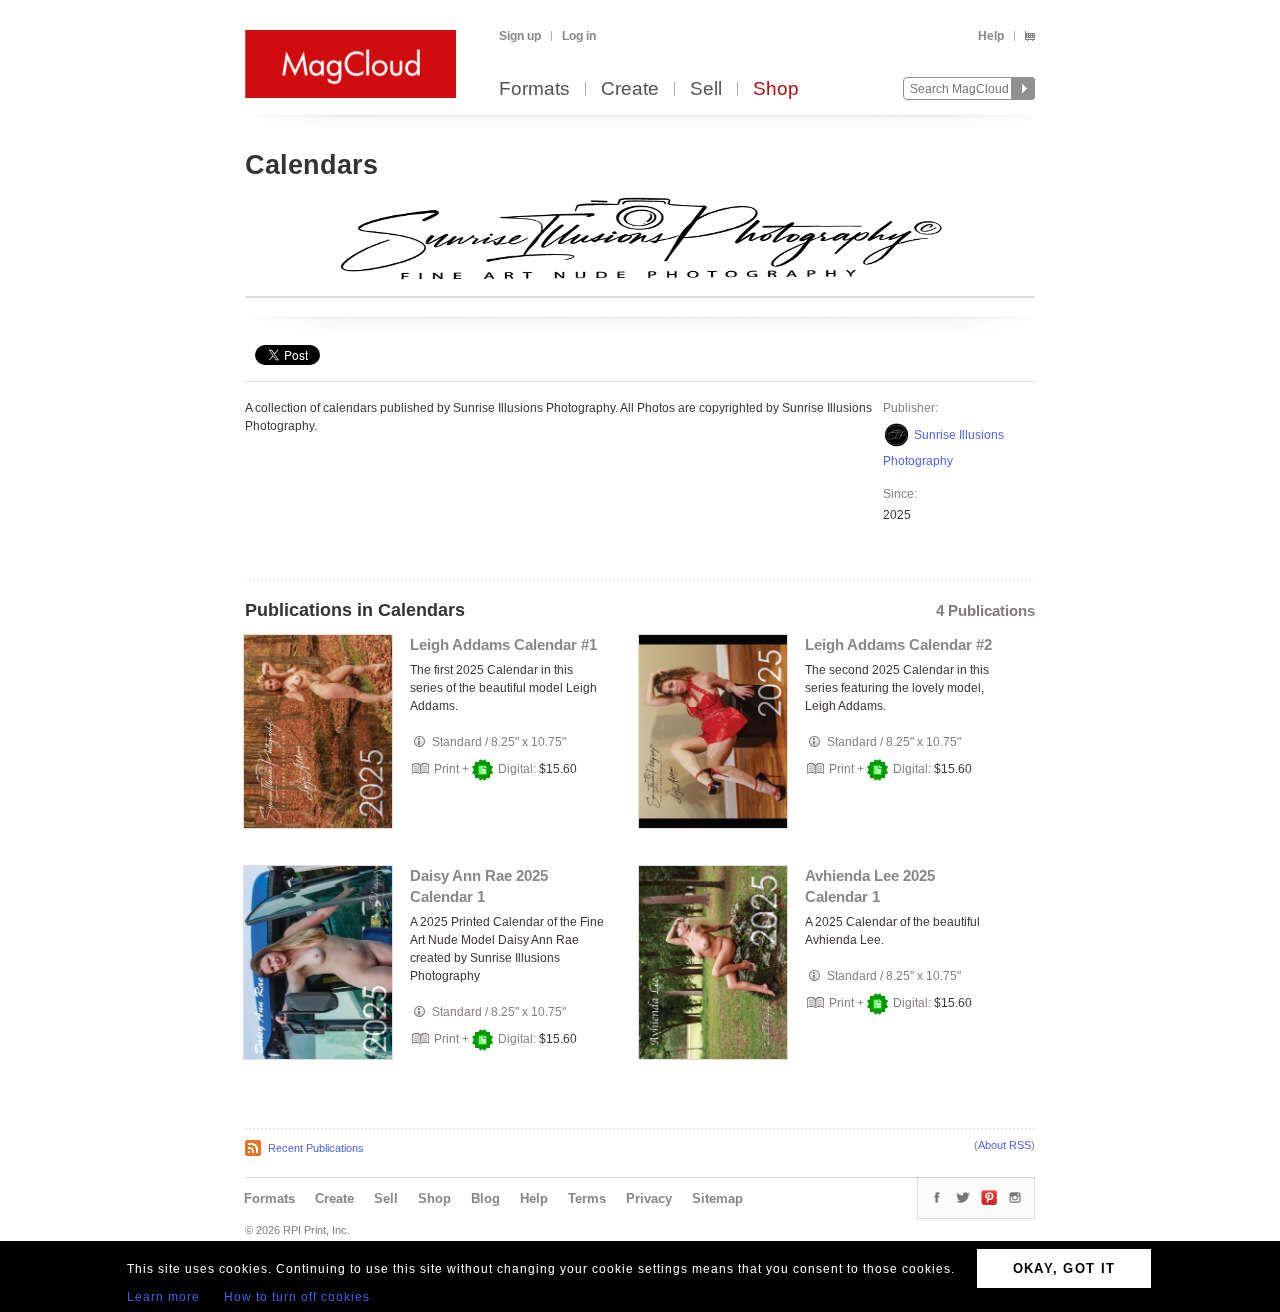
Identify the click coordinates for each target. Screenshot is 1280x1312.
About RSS (1004, 1145)
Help (991, 36)
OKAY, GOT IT (1064, 1268)
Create (630, 89)
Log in (579, 36)
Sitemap (717, 1198)
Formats (534, 89)
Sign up (520, 36)
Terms (587, 1198)
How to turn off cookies (297, 1297)
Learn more (163, 1297)
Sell (706, 89)
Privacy (649, 1198)
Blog (485, 1198)
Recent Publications (316, 1148)
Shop (776, 89)
